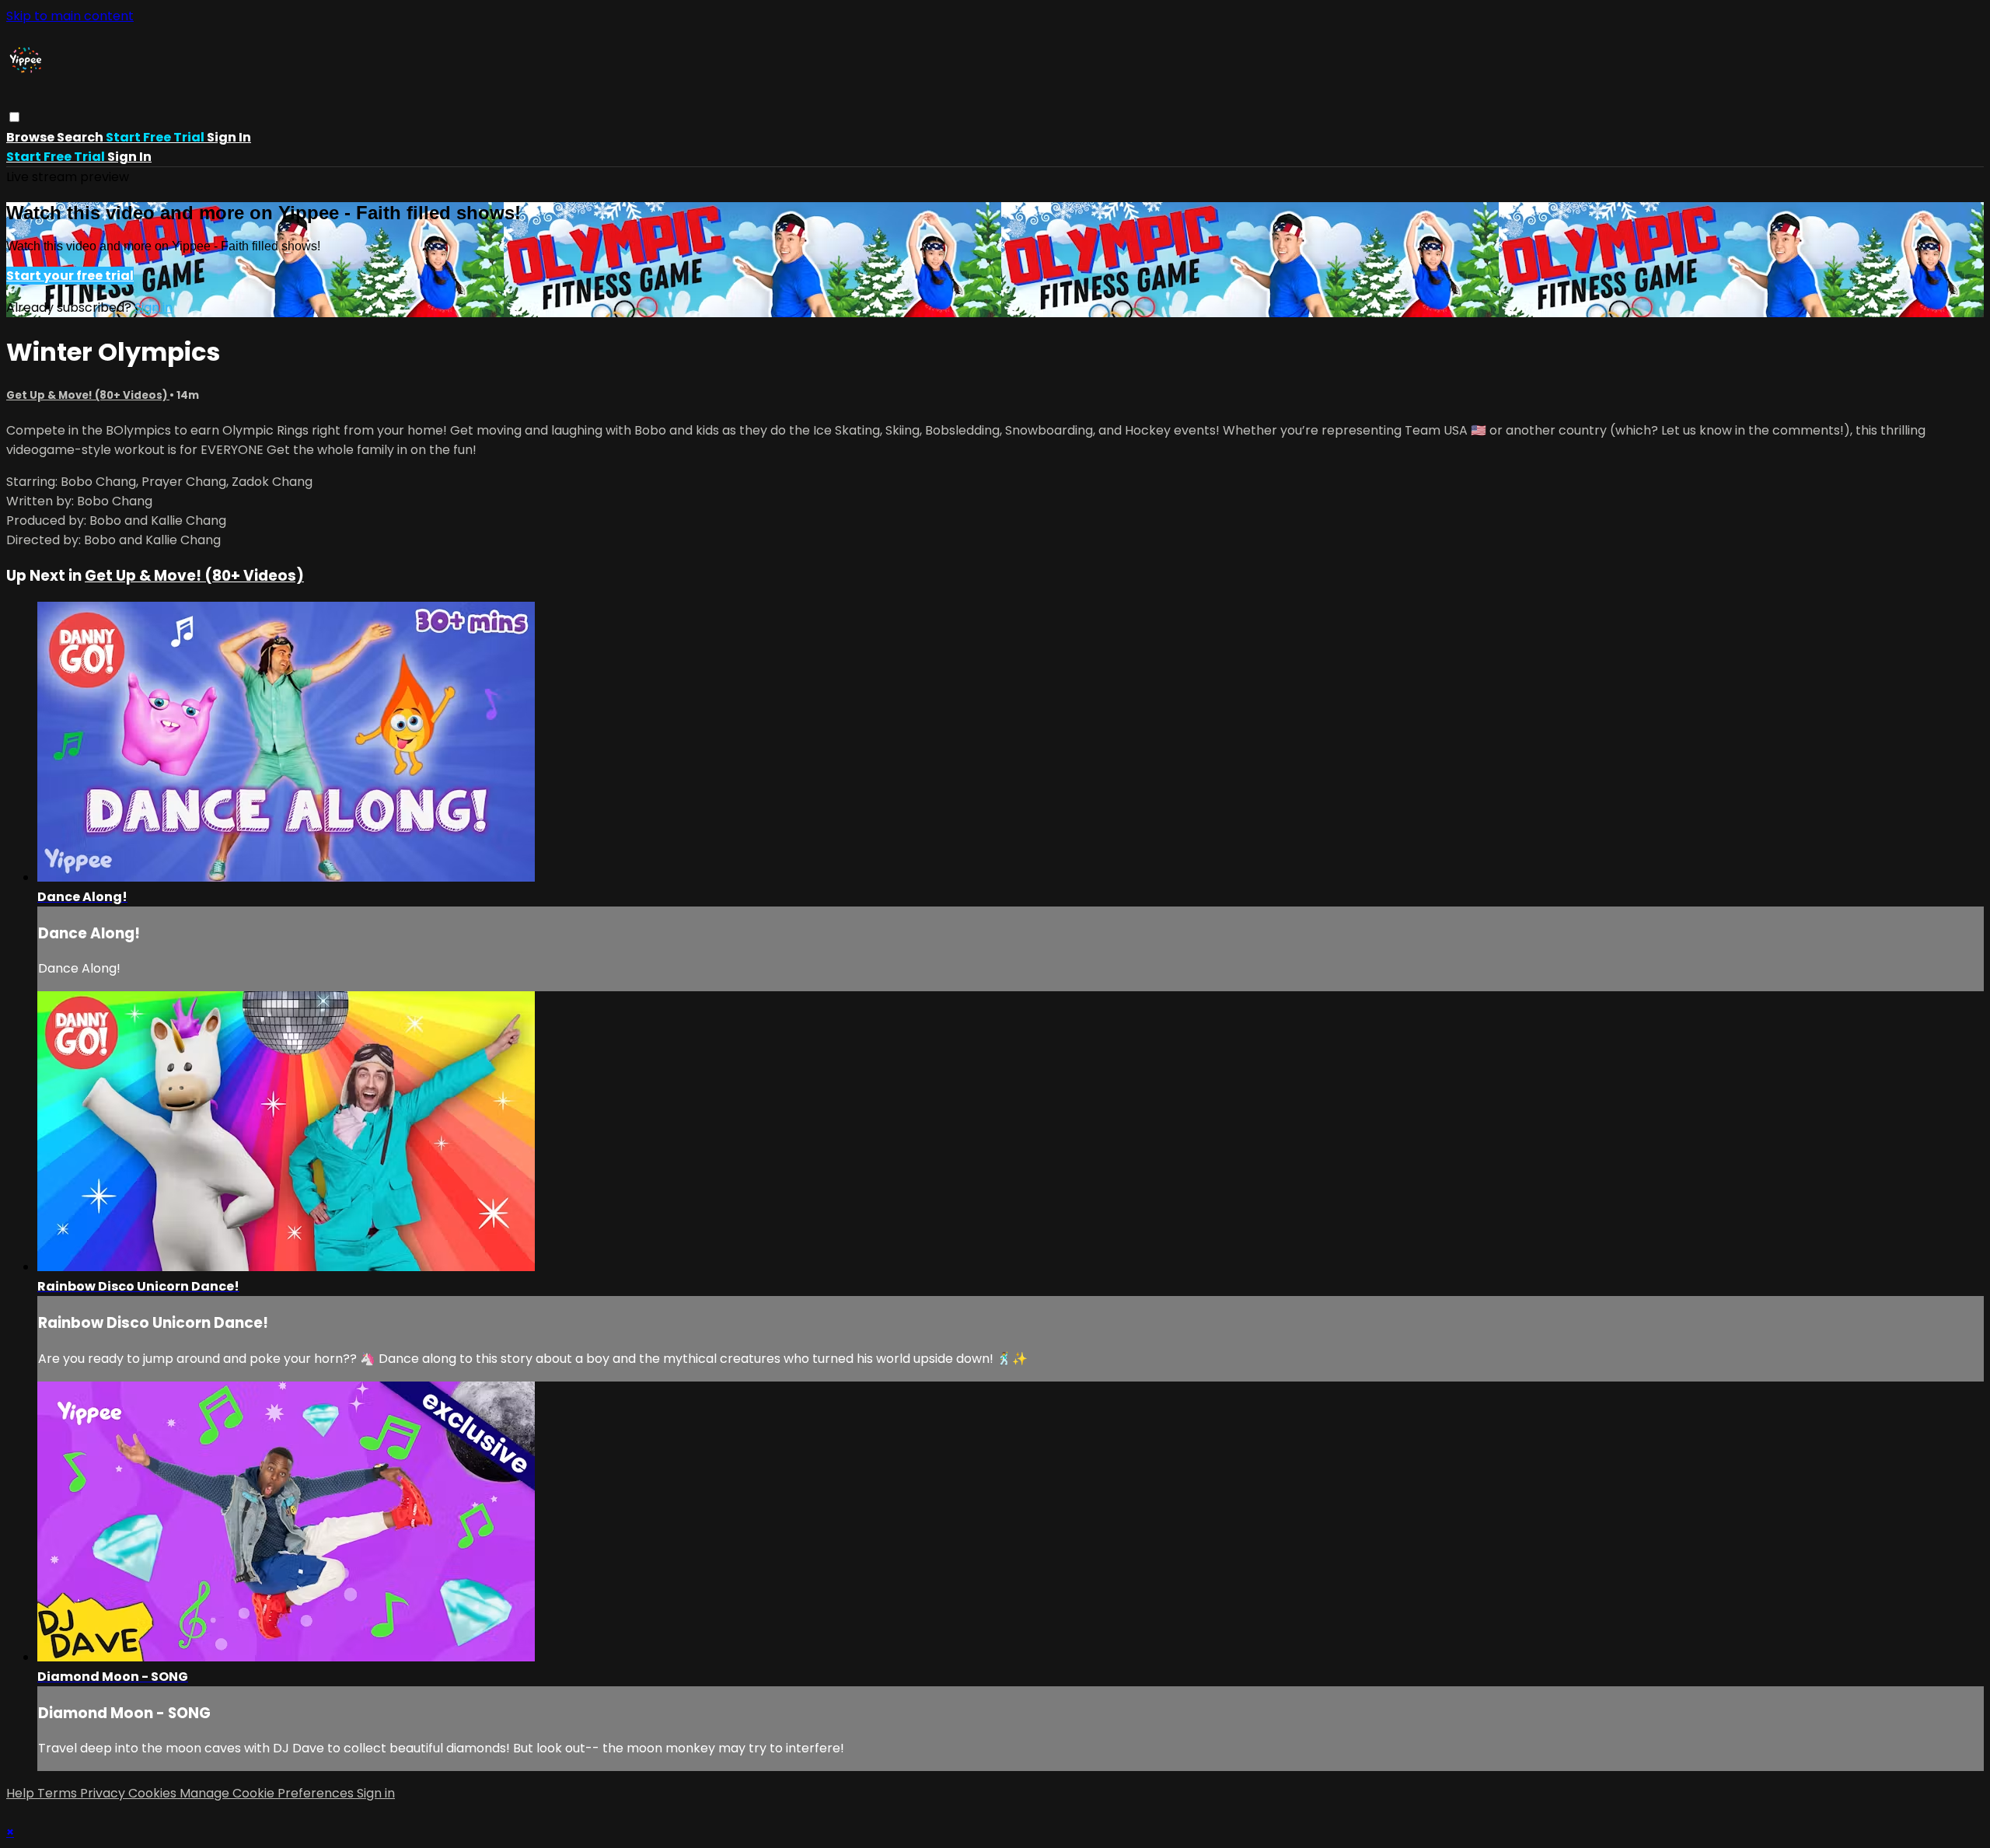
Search (81, 137)
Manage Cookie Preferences (268, 1793)
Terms (59, 1793)
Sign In (129, 157)
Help (22, 1793)
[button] (14, 117)
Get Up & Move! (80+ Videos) (88, 395)
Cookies (154, 1793)
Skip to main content (70, 16)
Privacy (104, 1793)
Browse (31, 137)
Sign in (229, 137)
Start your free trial (70, 276)
